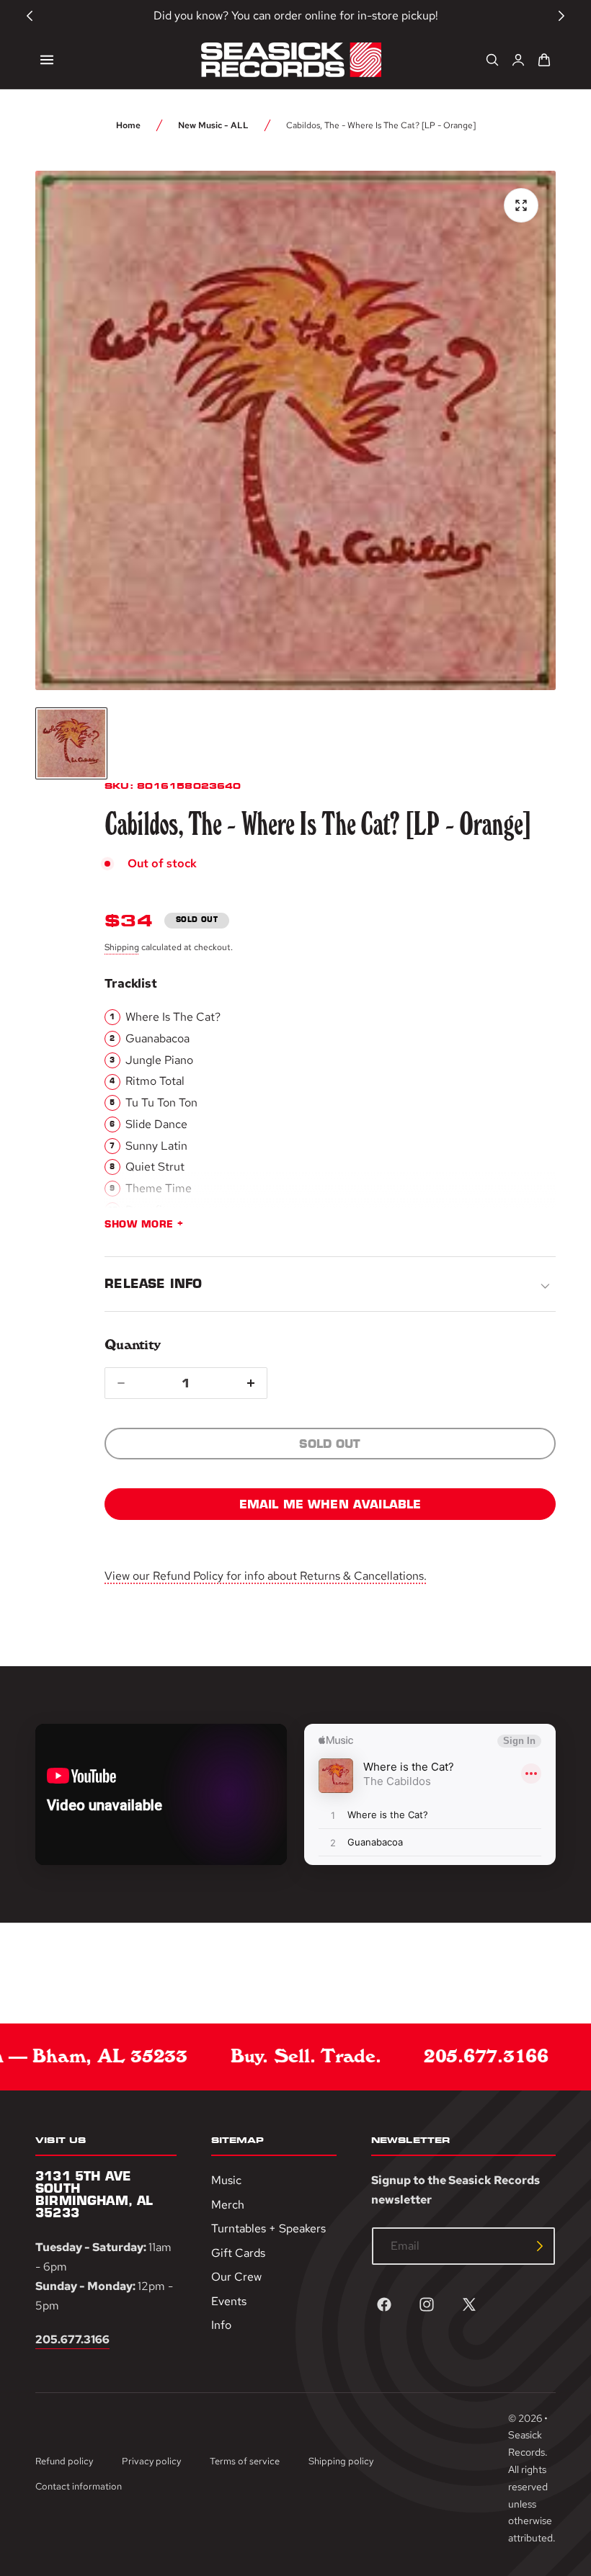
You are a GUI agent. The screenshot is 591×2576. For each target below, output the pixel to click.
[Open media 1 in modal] (521, 205)
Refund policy (64, 2461)
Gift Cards (238, 2252)
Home (128, 125)
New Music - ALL (213, 125)
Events (229, 2300)
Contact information (79, 2486)
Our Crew (236, 2277)
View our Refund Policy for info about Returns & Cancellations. (266, 1576)
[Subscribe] (540, 2246)
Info (221, 2325)
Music (226, 2180)
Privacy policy (151, 2461)
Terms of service (245, 2461)
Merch (228, 2204)
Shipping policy (341, 2461)
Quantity (132, 1345)
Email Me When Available (330, 1504)
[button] (47, 60)
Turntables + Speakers (268, 2228)
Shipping (122, 947)
